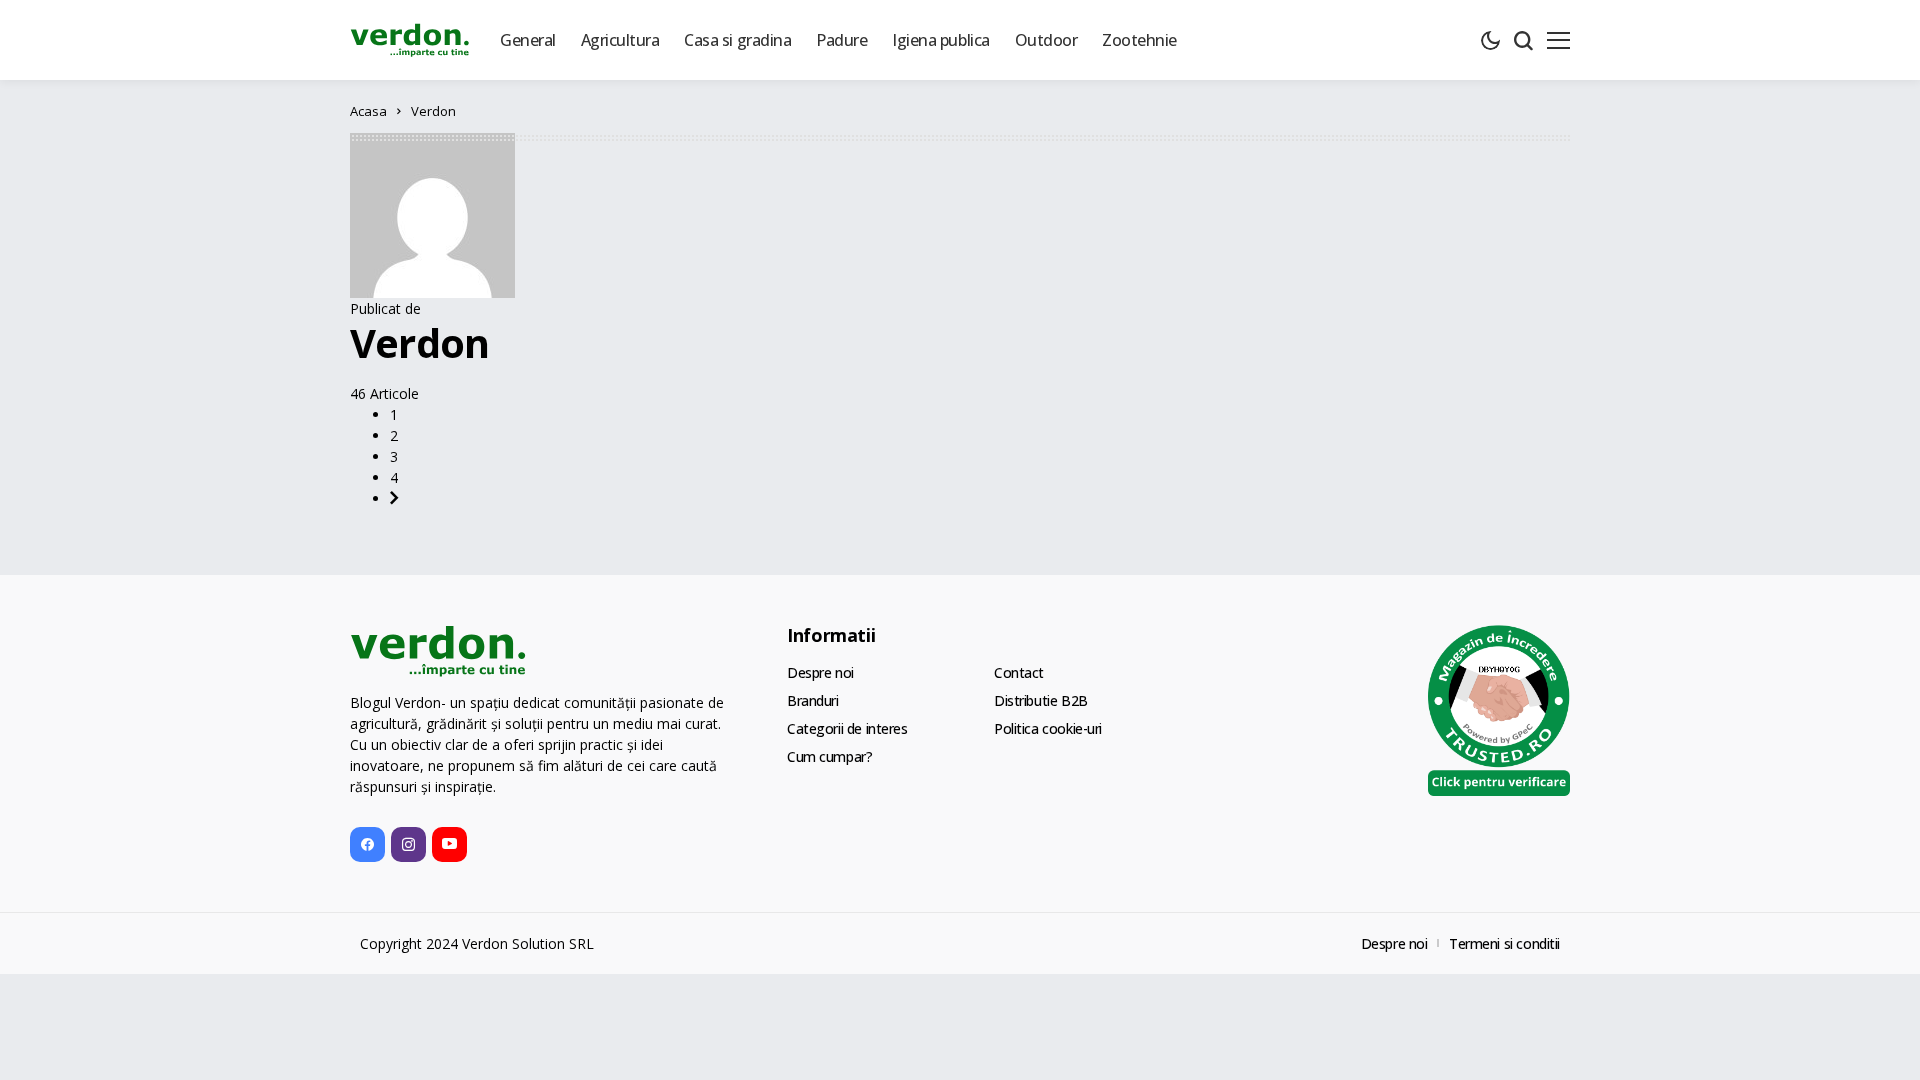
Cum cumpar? (829, 756)
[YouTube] (449, 844)
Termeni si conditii (1504, 943)
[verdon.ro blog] (410, 40)
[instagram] (408, 844)
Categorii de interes (847, 728)
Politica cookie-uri (1048, 728)
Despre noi (820, 672)
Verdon (419, 342)
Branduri (813, 700)
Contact (1019, 672)
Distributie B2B (1041, 700)
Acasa (368, 111)
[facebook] (367, 844)
